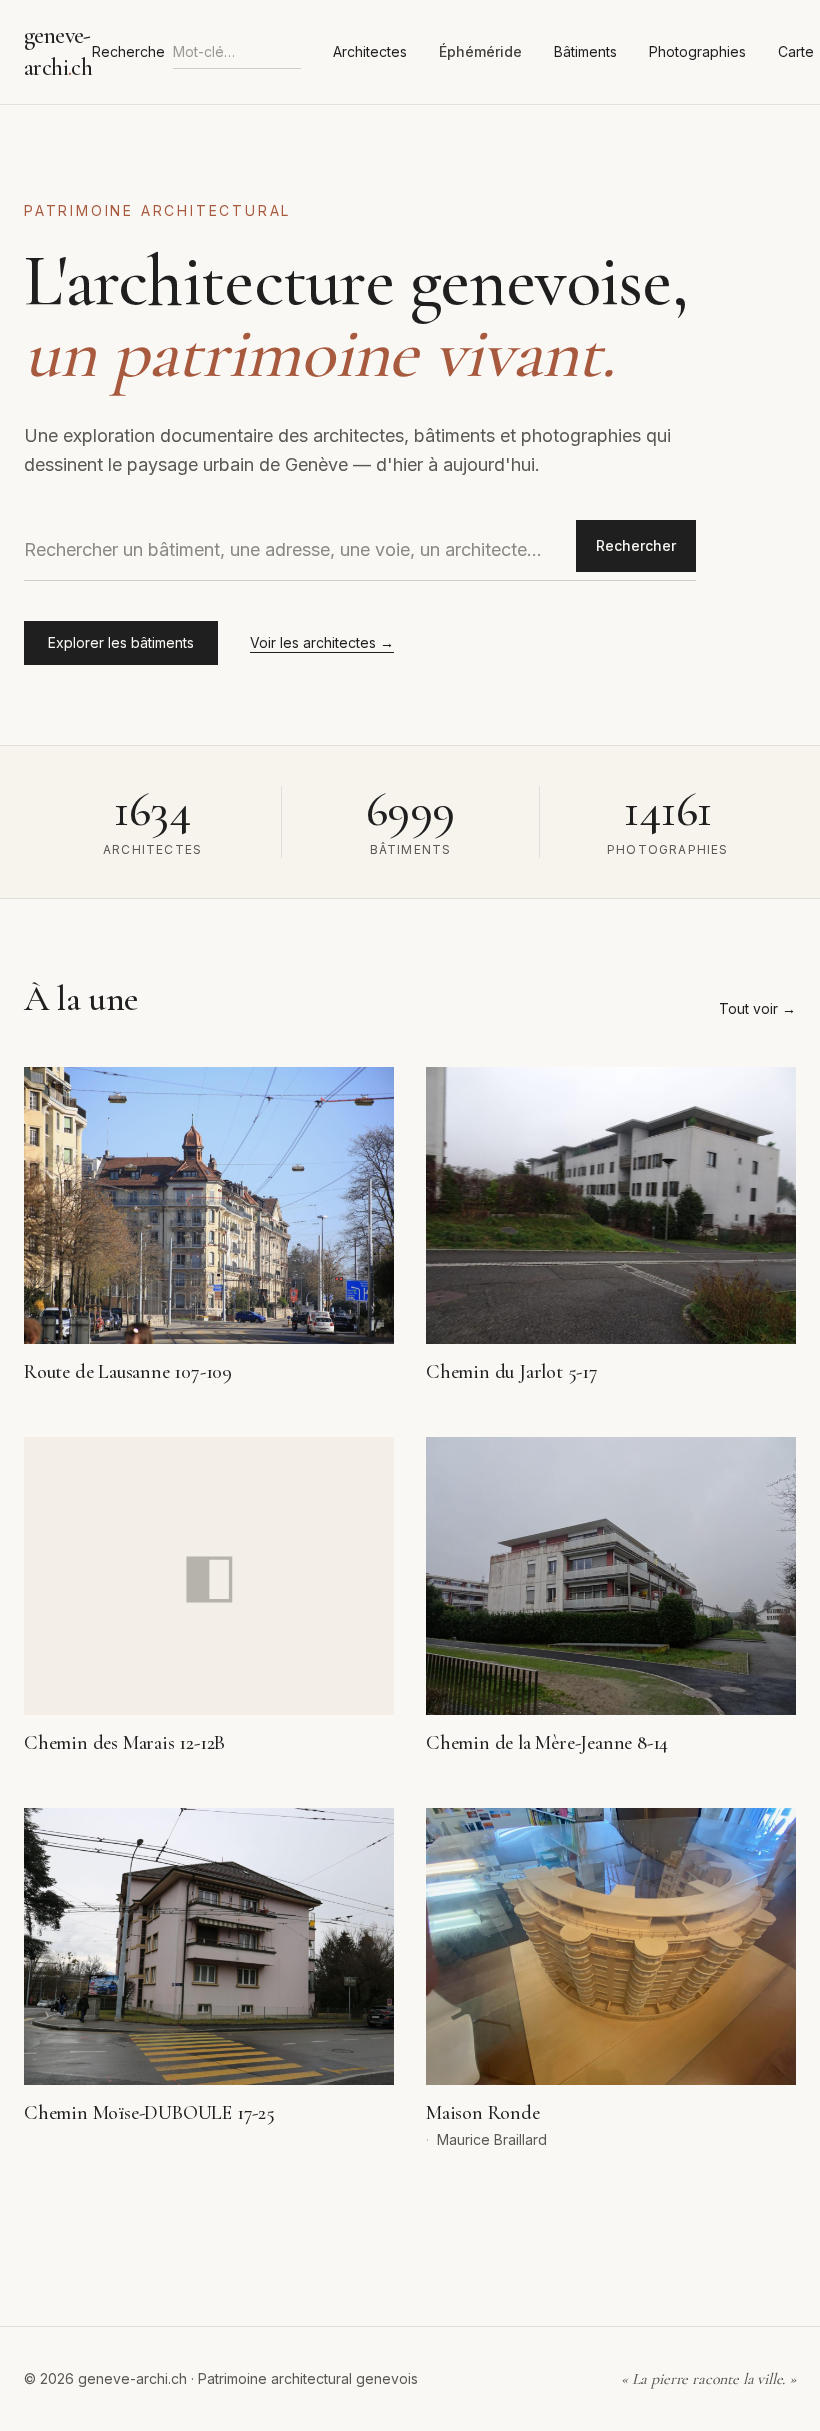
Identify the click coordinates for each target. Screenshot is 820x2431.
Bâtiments (585, 51)
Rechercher (636, 545)
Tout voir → (757, 1008)
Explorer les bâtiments (121, 642)
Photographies (697, 51)
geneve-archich (58, 51)
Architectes (370, 51)
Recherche (128, 51)
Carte (796, 51)
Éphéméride (480, 51)
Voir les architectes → (322, 642)
